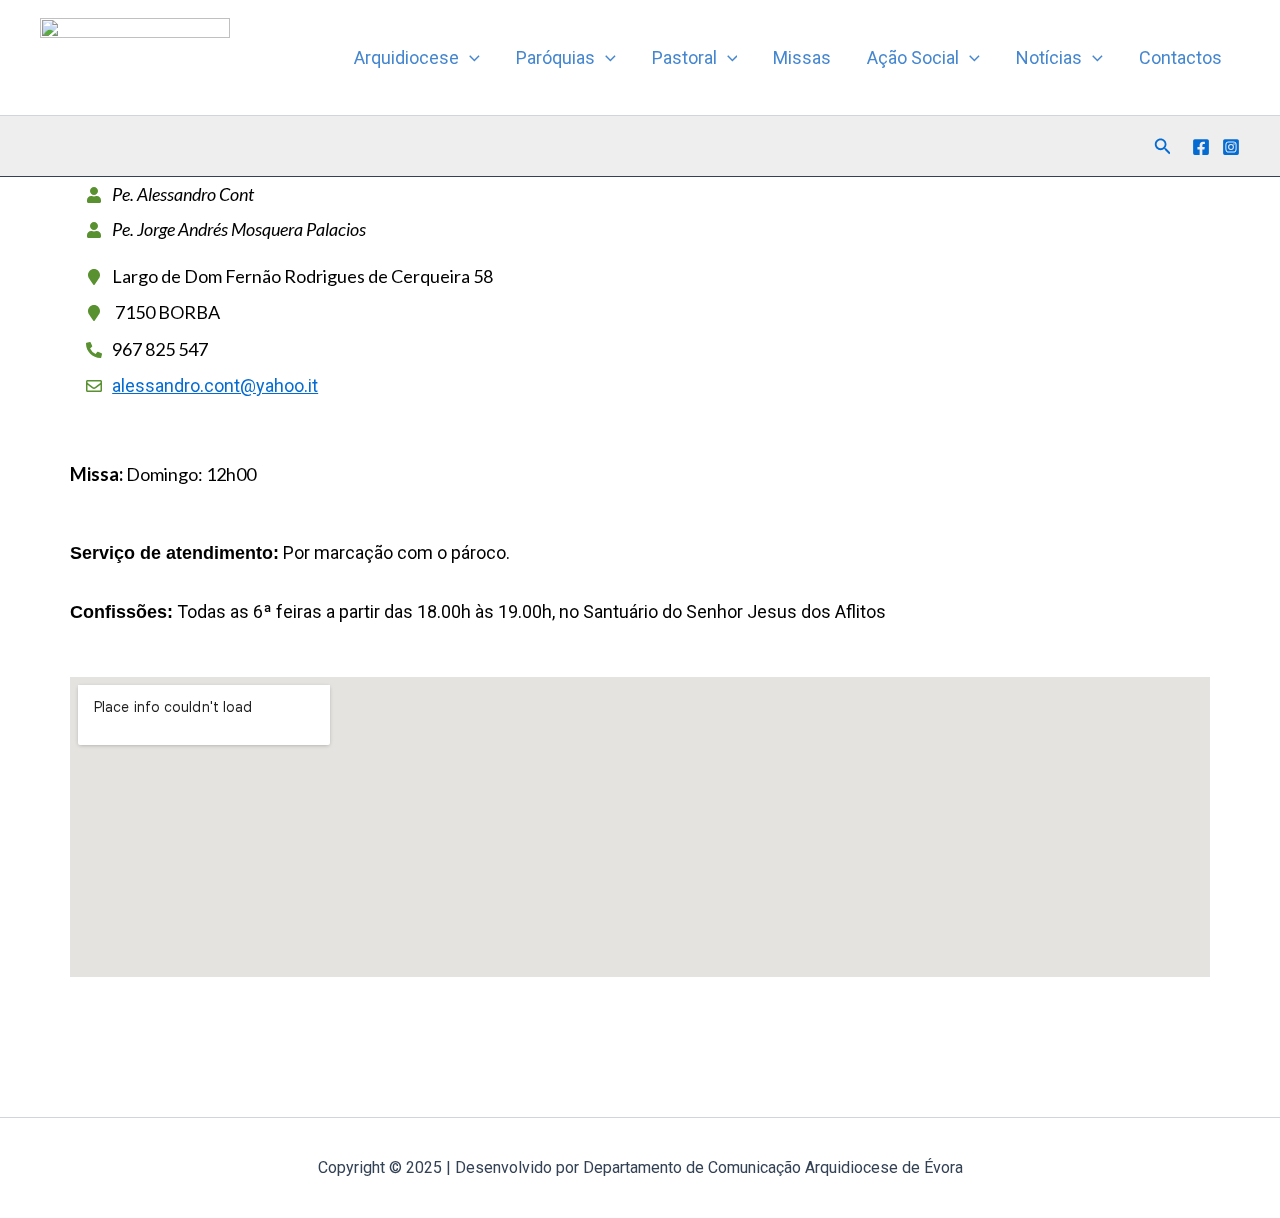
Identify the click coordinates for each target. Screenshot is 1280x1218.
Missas (802, 57)
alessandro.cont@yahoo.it (215, 385)
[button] (469, 58)
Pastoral (684, 57)
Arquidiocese (406, 57)
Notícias (1049, 57)
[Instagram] (1231, 147)
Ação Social (913, 57)
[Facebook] (1201, 147)
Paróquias (555, 57)
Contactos (1180, 57)
